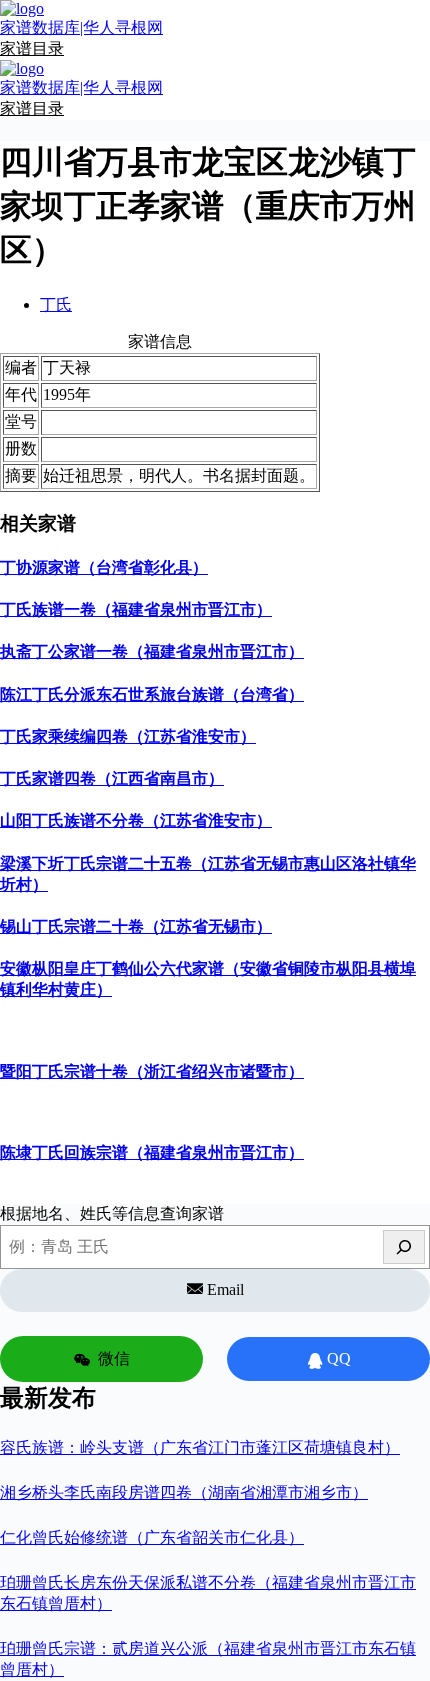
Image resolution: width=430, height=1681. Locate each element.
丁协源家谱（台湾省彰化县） (104, 567)
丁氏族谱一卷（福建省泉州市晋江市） (136, 609)
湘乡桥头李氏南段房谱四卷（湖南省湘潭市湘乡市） (184, 1492)
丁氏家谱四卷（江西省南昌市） (112, 778)
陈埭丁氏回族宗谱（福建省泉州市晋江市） (152, 1152)
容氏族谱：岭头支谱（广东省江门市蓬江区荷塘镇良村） (200, 1447)
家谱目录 (32, 48)
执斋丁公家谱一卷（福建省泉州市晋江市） (152, 651)
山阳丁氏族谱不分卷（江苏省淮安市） (136, 820)
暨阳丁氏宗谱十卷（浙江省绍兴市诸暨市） (152, 1071)
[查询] (404, 1247)
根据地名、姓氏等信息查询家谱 (112, 1213)
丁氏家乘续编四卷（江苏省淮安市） (128, 736)
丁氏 (56, 304)
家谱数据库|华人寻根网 (81, 27)
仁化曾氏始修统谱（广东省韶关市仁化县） (152, 1537)
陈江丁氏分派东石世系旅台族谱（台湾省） (152, 694)
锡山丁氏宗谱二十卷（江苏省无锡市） (136, 926)
